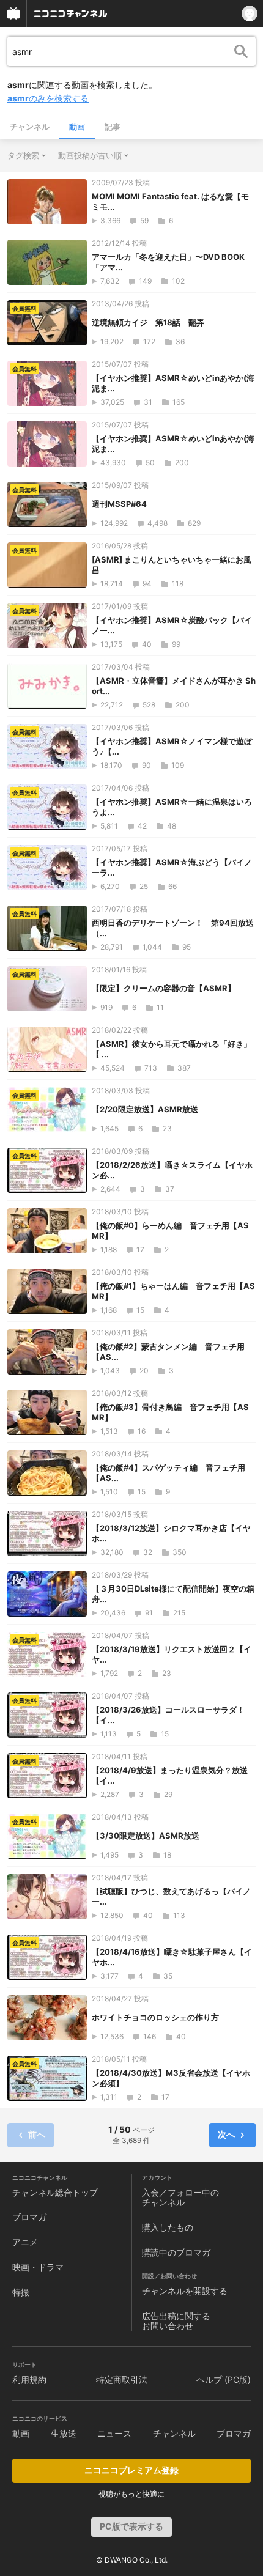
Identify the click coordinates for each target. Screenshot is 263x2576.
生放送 (64, 2433)
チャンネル (30, 127)
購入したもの (168, 2227)
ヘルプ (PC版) (224, 2379)
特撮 (21, 2292)
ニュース (114, 2433)
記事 (113, 127)
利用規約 (29, 2379)
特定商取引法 (122, 2379)
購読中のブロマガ (176, 2252)
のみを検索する (48, 98)
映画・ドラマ (38, 2267)
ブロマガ (29, 2217)
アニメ (25, 2242)
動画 (77, 127)
